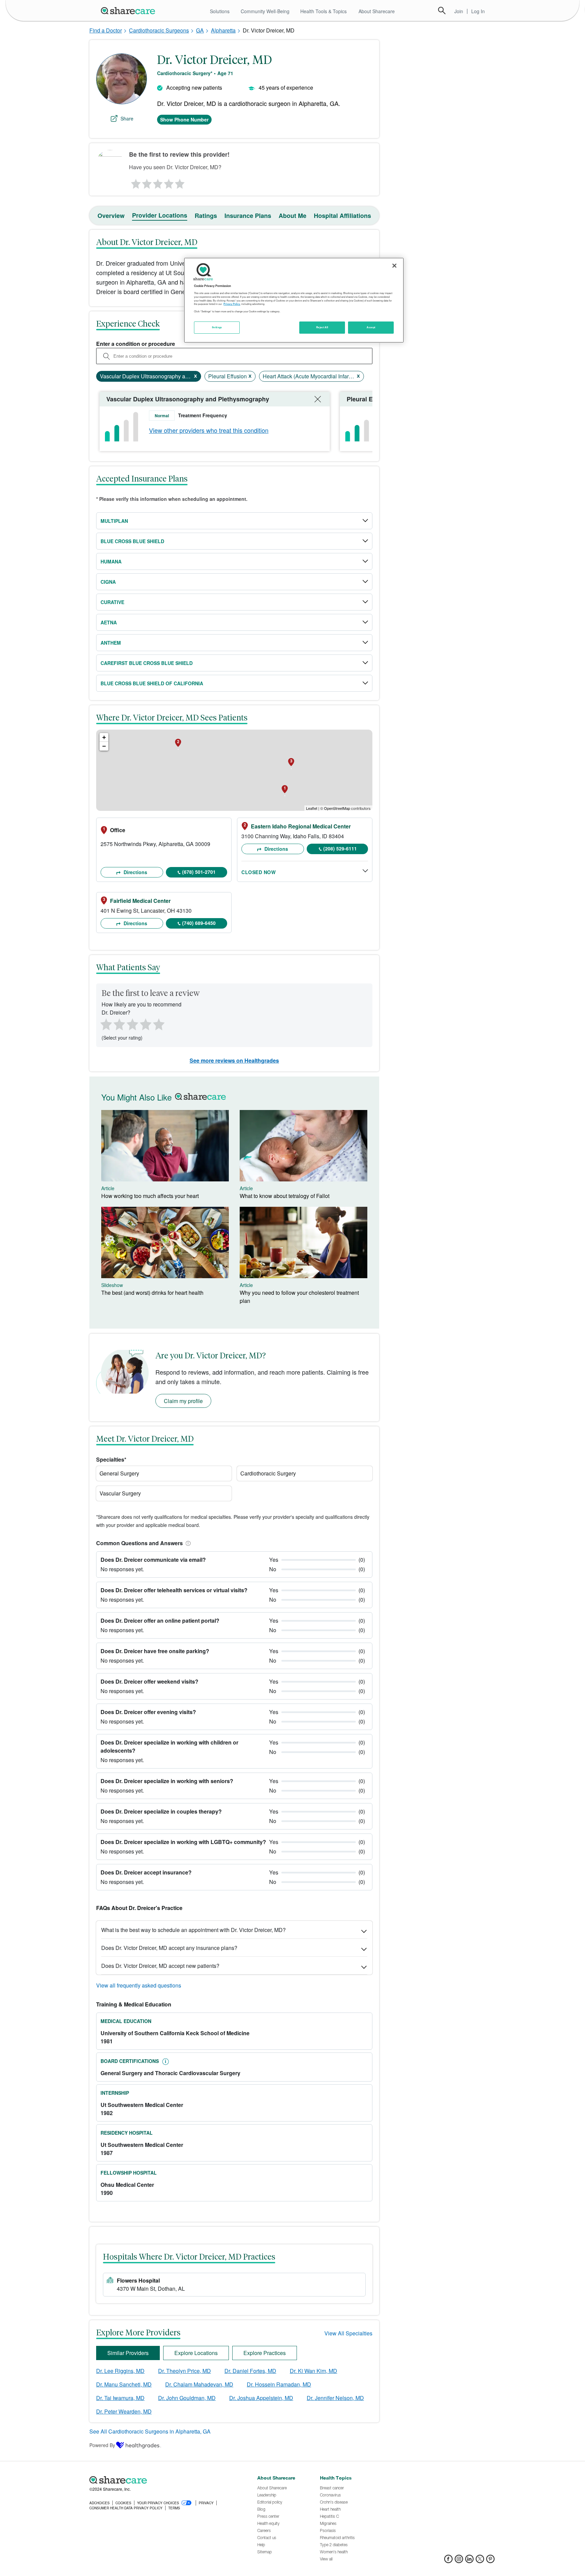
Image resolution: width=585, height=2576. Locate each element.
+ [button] (104, 737)
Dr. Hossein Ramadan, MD (279, 2384)
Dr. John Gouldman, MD (187, 2398)
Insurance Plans (248, 216)
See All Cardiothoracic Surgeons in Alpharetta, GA (150, 2431)
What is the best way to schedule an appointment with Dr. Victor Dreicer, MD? (193, 1930)
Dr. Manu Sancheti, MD (124, 2384)
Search (442, 10)
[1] (135, 182)
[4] (169, 182)
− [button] (104, 746)
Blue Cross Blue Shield (132, 541)
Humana (111, 561)
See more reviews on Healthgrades (234, 1060)
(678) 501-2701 (199, 872)
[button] (187, 1543)
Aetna (109, 622)
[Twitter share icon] (480, 2561)
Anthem (111, 643)
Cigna (108, 582)
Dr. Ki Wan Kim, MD (313, 2371)
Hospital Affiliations (342, 216)
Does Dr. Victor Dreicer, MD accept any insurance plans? (169, 1948)
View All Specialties (348, 2333)
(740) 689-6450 (199, 923)
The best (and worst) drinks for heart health (152, 1293)
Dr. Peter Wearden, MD (124, 2411)
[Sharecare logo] (164, 2480)
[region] (294, 300)
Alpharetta (223, 30)
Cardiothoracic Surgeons (159, 30)
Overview (111, 216)
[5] (180, 182)
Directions (135, 872)
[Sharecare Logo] (129, 10)
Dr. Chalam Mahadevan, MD (199, 2384)
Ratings (206, 216)
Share (127, 118)
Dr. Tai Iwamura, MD (120, 2398)
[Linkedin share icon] (469, 2561)
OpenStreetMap (337, 808)
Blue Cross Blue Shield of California (152, 683)
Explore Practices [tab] (265, 2353)
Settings (217, 327)
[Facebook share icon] (448, 2561)
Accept (371, 327)
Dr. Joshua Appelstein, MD (261, 2398)
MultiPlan (114, 521)
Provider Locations (160, 215)
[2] (146, 182)
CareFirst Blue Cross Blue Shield (147, 663)
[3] (157, 182)
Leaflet (312, 808)
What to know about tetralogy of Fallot (285, 1196)
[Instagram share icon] (459, 2561)
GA (200, 30)
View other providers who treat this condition (209, 430)
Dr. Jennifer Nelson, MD (335, 2398)
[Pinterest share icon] (490, 2561)
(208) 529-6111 (340, 848)
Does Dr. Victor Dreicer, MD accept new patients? (160, 1966)
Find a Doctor (106, 30)
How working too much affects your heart (150, 1196)
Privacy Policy (232, 304)
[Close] (394, 266)
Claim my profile (183, 1401)
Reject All (322, 327)
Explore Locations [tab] (196, 2353)
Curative (112, 602)
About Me (292, 216)
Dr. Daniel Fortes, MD (250, 2371)
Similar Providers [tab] (128, 2353)
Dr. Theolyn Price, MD (185, 2371)
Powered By (102, 2445)
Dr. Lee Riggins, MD (120, 2371)
